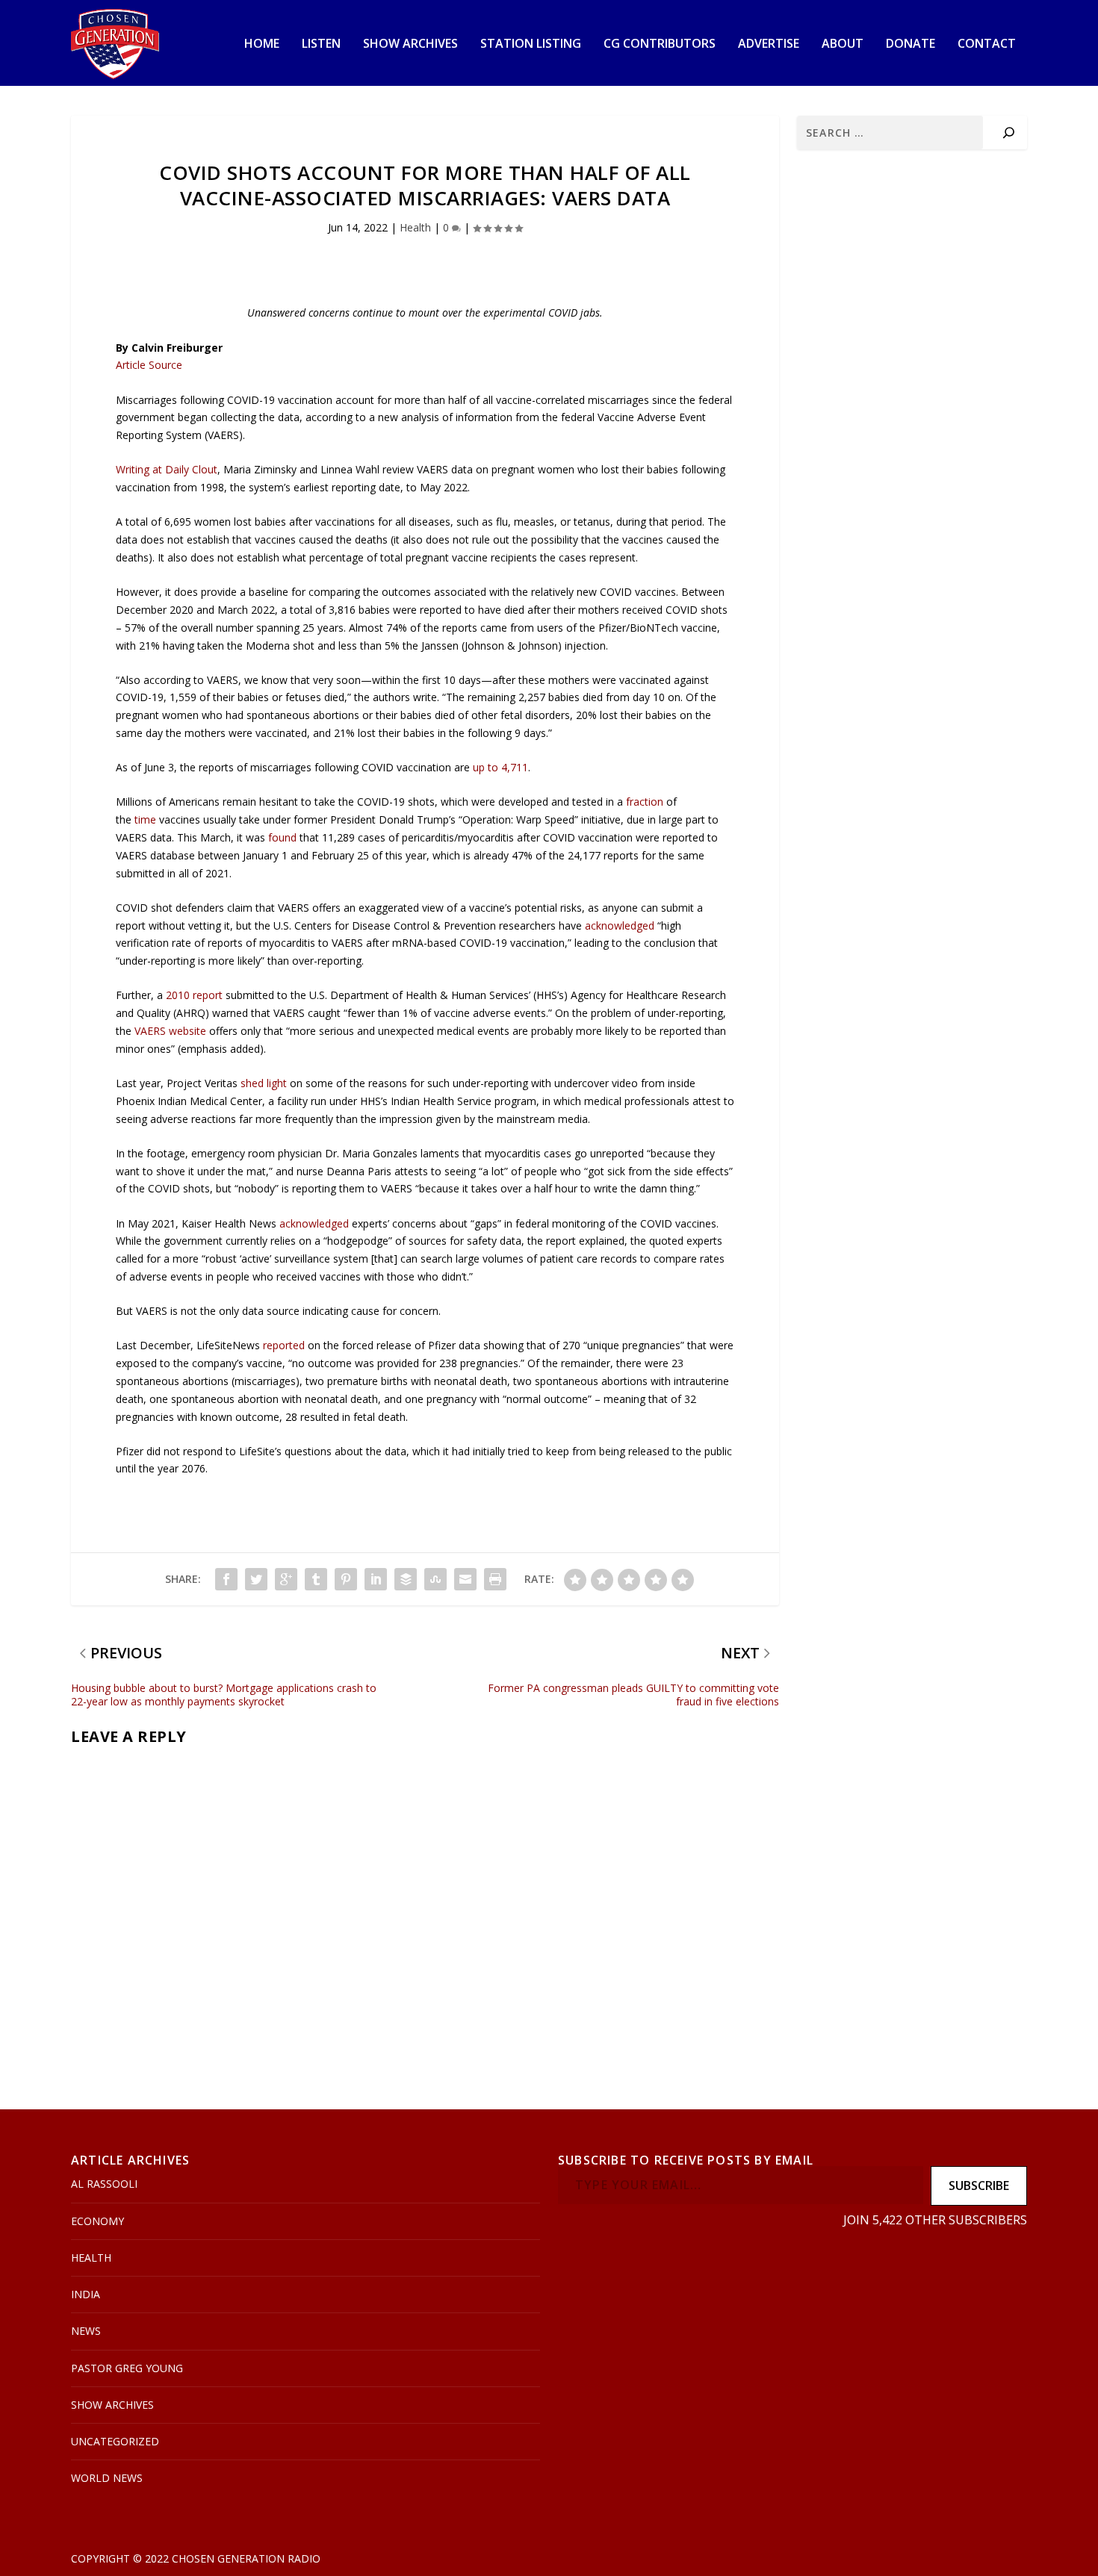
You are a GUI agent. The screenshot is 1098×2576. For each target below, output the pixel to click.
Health (415, 227)
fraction (645, 802)
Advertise (769, 44)
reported (284, 1345)
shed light (264, 1083)
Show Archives (410, 44)
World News (107, 2478)
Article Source (149, 365)
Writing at (167, 469)
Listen (321, 44)
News (86, 2331)
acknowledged (620, 925)
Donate (911, 44)
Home (262, 44)
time (145, 819)
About (843, 44)
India (86, 2294)
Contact (987, 44)
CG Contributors (660, 44)
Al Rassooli (104, 2184)
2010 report (194, 995)
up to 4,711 (500, 767)
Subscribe (979, 2185)
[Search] (1009, 133)
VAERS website (170, 1031)
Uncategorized (115, 2441)
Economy (97, 2221)
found (282, 837)
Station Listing (531, 44)
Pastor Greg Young (127, 2368)
